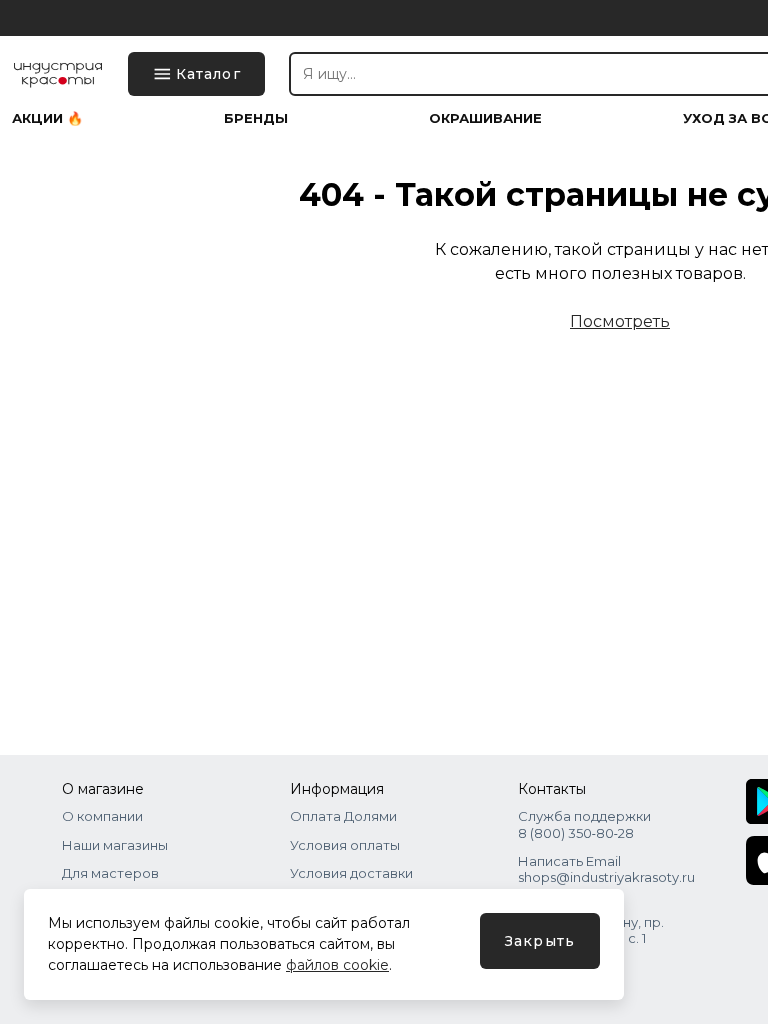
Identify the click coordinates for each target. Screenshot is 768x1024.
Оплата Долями (343, 816)
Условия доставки (351, 873)
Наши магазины (115, 845)
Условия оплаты (345, 845)
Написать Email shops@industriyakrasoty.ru (606, 869)
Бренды (256, 118)
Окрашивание (485, 118)
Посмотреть (620, 321)
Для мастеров (110, 873)
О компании (102, 816)
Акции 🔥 (47, 118)
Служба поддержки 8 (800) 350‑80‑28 (584, 824)
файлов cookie (337, 965)
